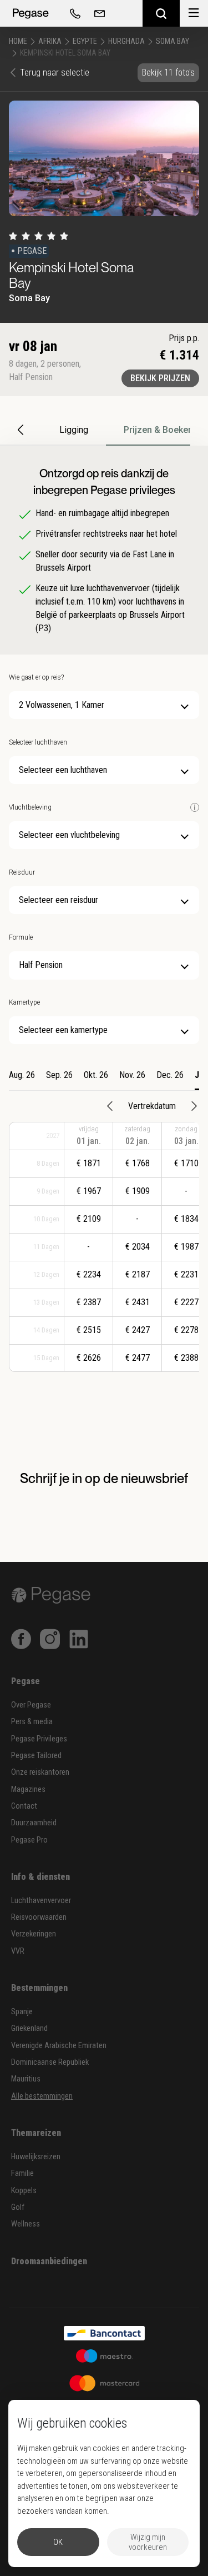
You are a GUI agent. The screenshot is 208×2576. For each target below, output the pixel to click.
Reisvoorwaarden (39, 1917)
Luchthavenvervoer (41, 1901)
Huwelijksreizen (36, 2157)
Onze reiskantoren (40, 1772)
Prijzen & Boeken (158, 430)
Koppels (24, 2191)
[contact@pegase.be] (98, 13)
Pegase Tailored (36, 1756)
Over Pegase (31, 1705)
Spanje (22, 2012)
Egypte (85, 41)
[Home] (31, 13)
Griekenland (29, 2028)
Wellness (26, 2224)
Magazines (28, 1789)
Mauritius (26, 2079)
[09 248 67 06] (73, 13)
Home (18, 41)
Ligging (74, 430)
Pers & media (32, 1722)
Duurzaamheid (34, 1823)
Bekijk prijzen (160, 378)
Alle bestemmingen (42, 2096)
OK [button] (58, 2542)
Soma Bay (173, 41)
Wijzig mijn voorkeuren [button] (148, 2542)
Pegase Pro (29, 1840)
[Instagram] (50, 1638)
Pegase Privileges (39, 1739)
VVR (18, 1951)
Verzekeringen (34, 1934)
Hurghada (126, 41)
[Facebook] (21, 1638)
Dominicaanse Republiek (50, 2062)
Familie (22, 2173)
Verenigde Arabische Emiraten (59, 2046)
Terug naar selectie (55, 73)
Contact (24, 1806)
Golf (18, 2207)
